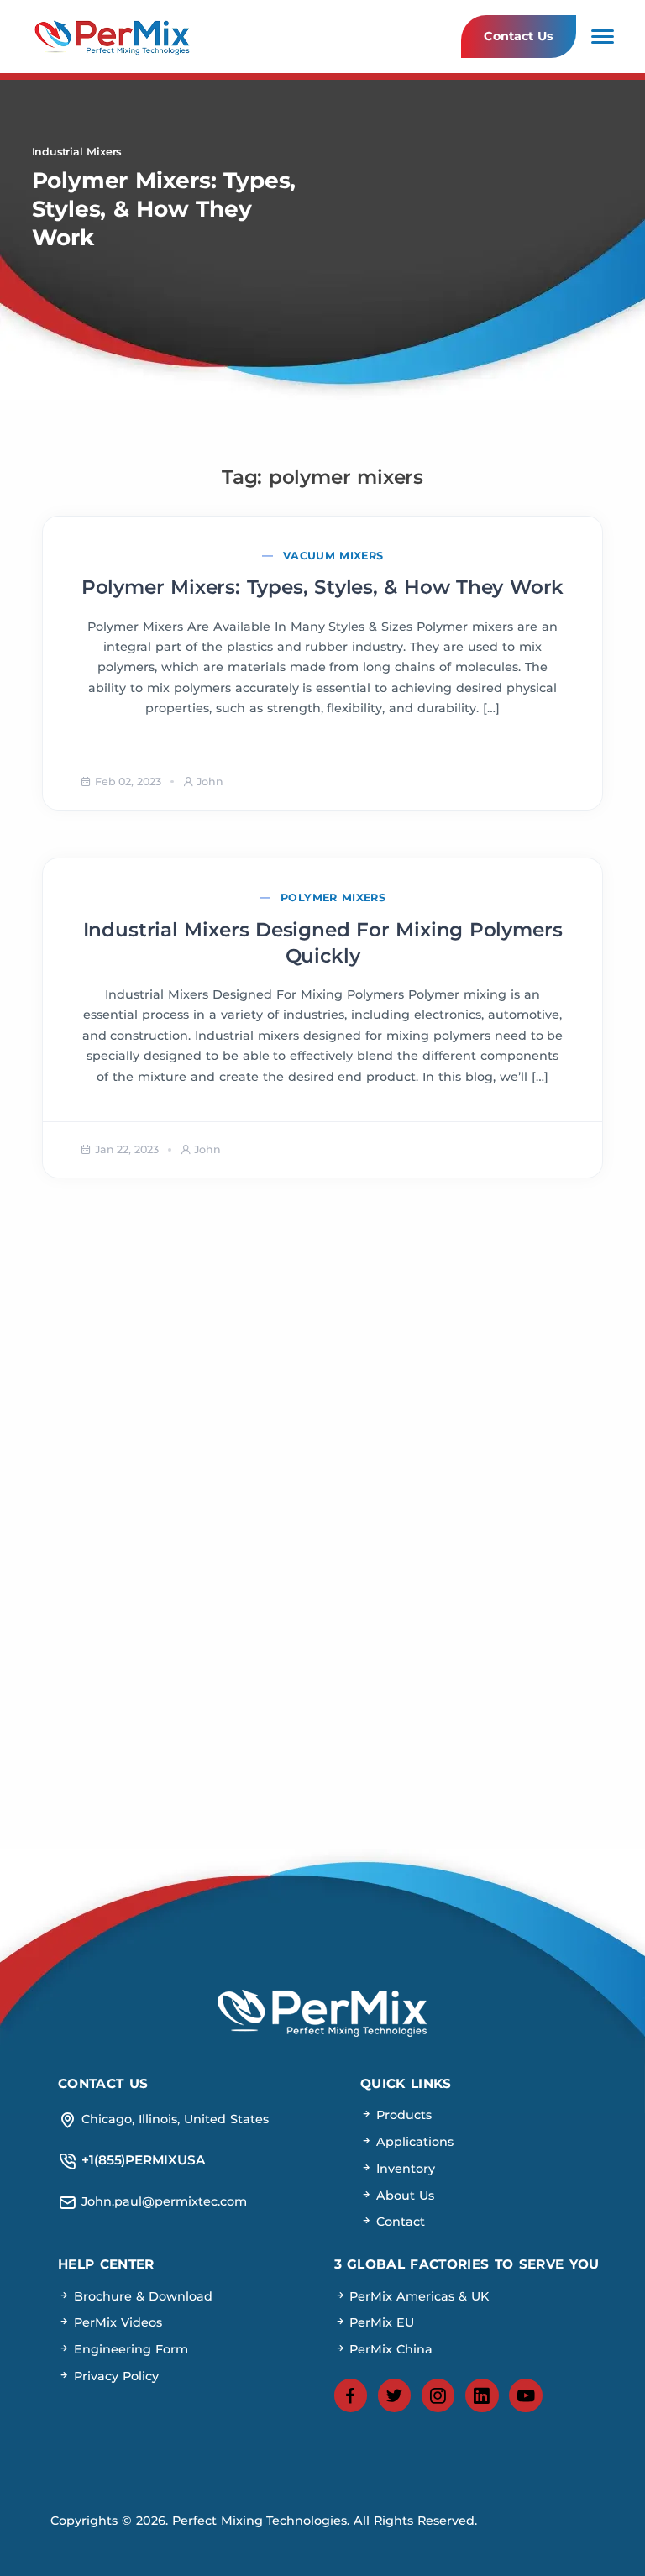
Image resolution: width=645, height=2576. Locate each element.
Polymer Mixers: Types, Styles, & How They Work (322, 587)
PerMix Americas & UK (418, 2296)
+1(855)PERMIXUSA (474, 1415)
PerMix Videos (116, 2322)
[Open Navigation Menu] (603, 37)
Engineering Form (129, 2349)
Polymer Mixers (333, 897)
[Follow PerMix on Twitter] (395, 2395)
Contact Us (518, 36)
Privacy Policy (114, 2376)
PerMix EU (380, 2322)
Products (402, 2115)
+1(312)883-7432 (473, 1473)
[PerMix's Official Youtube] (526, 2395)
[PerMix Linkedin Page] (482, 2395)
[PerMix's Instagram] (438, 2395)
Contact (399, 2222)
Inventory (404, 2169)
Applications (413, 2142)
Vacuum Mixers (333, 556)
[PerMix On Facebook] (351, 2395)
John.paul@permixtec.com (171, 1415)
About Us (403, 2196)
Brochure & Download (141, 2296)
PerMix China (390, 2349)
